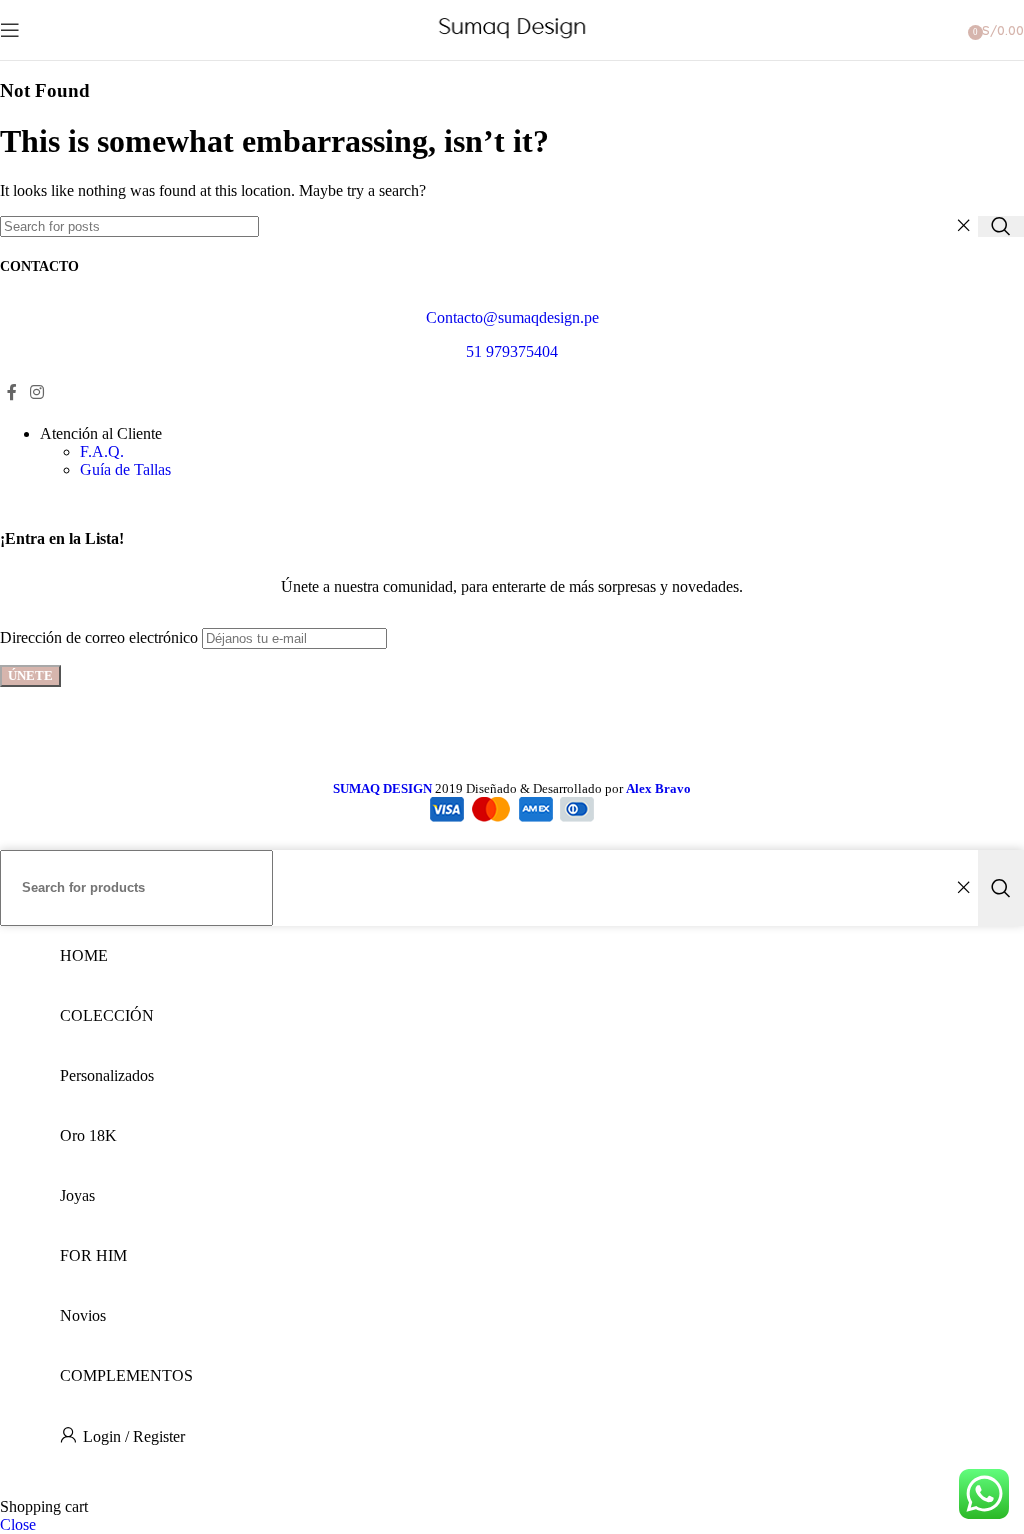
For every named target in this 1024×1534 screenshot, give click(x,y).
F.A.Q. (102, 451)
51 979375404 (512, 351)
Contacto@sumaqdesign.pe (512, 317)
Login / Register (134, 1436)
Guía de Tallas (125, 469)
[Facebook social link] (11, 392)
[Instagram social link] (36, 392)
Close (18, 1524)
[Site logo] (512, 38)
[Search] (1001, 226)
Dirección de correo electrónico (99, 637)
